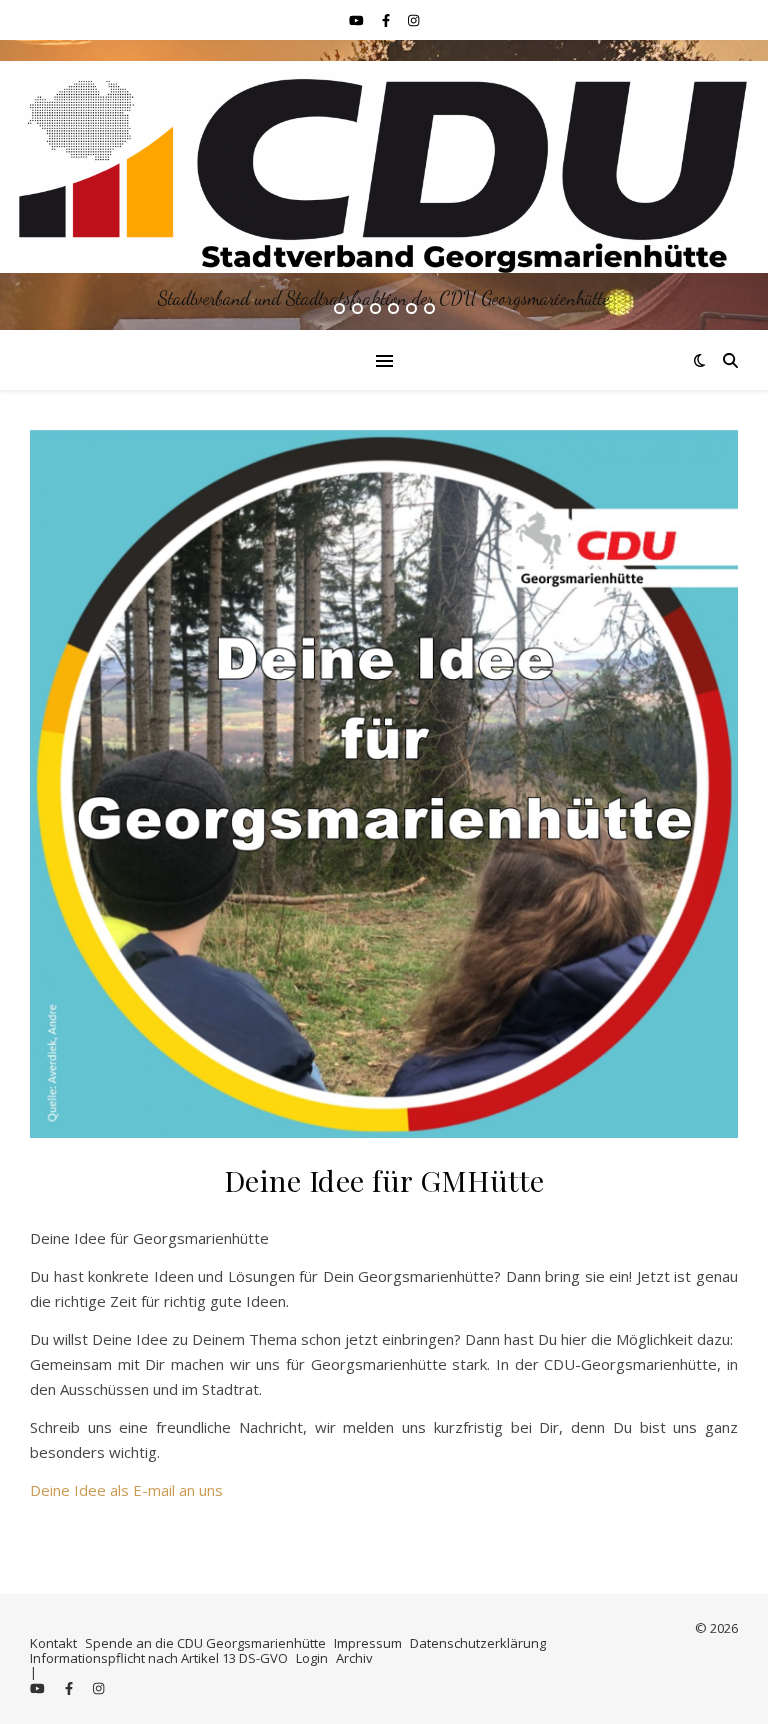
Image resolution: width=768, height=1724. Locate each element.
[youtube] (358, 20)
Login (312, 1658)
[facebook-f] (387, 20)
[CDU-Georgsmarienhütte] (384, 166)
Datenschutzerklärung (478, 1643)
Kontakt (53, 1643)
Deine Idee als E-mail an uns (126, 1490)
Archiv (354, 1658)
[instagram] (413, 20)
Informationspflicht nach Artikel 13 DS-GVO (159, 1658)
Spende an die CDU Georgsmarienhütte (205, 1643)
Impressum (368, 1643)
